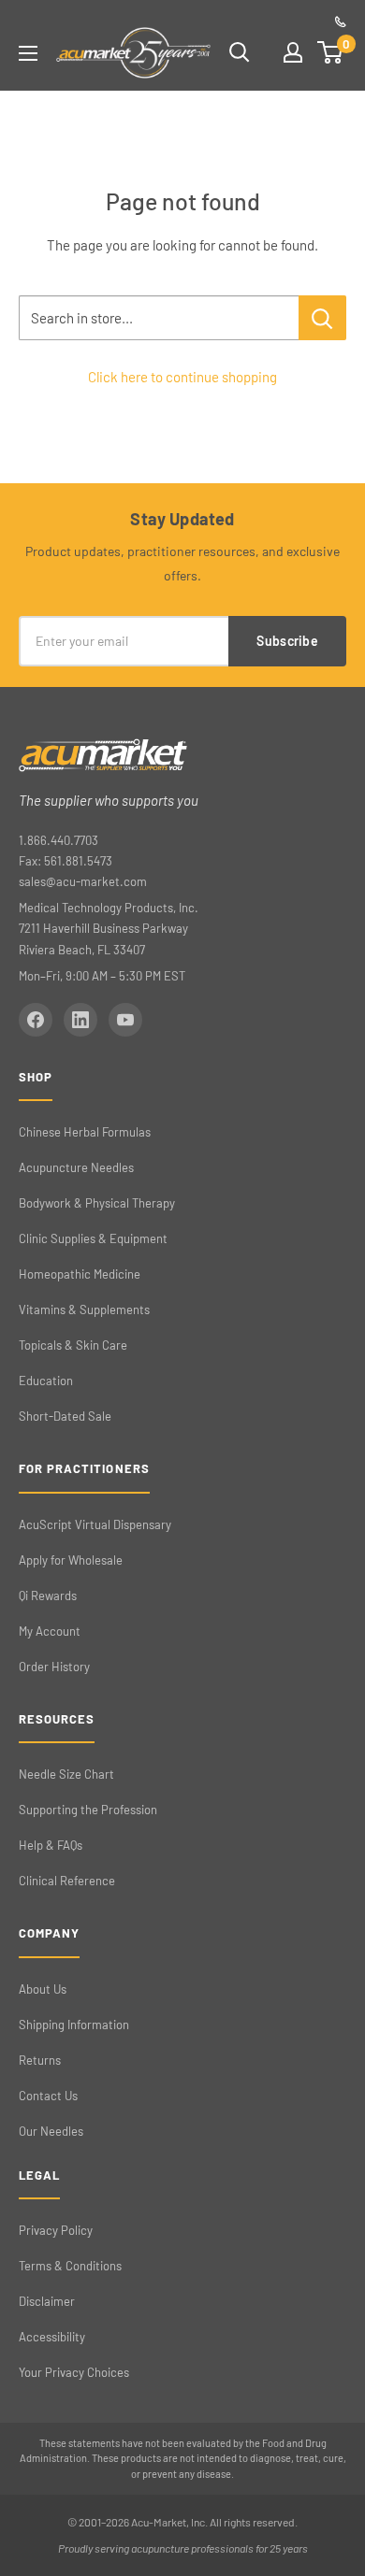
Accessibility (52, 2337)
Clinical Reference (67, 1881)
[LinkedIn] (80, 1020)
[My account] (293, 52)
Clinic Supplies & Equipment (93, 1238)
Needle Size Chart (66, 1774)
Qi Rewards (48, 1596)
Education (46, 1381)
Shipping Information (74, 2025)
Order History (54, 1667)
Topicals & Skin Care (73, 1345)
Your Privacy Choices (74, 2372)
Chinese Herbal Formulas (85, 1132)
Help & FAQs (51, 1845)
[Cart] (331, 52)
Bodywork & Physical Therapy (97, 1203)
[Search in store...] (322, 318)
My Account (50, 1631)
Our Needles (51, 2131)
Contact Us (48, 2096)
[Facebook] (36, 1020)
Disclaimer (47, 2301)
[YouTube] (125, 1020)
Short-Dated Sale (65, 1416)
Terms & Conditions (70, 2266)
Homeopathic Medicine (80, 1274)
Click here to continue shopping (182, 377)
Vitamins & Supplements (84, 1309)
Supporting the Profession (88, 1810)
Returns (40, 2060)
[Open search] (240, 52)
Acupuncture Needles (76, 1167)
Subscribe (287, 641)
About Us (43, 1989)
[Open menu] (28, 53)
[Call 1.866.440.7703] (341, 21)
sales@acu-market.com (83, 881)
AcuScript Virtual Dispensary (95, 1524)
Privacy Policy (56, 2230)
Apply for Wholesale (71, 1560)
